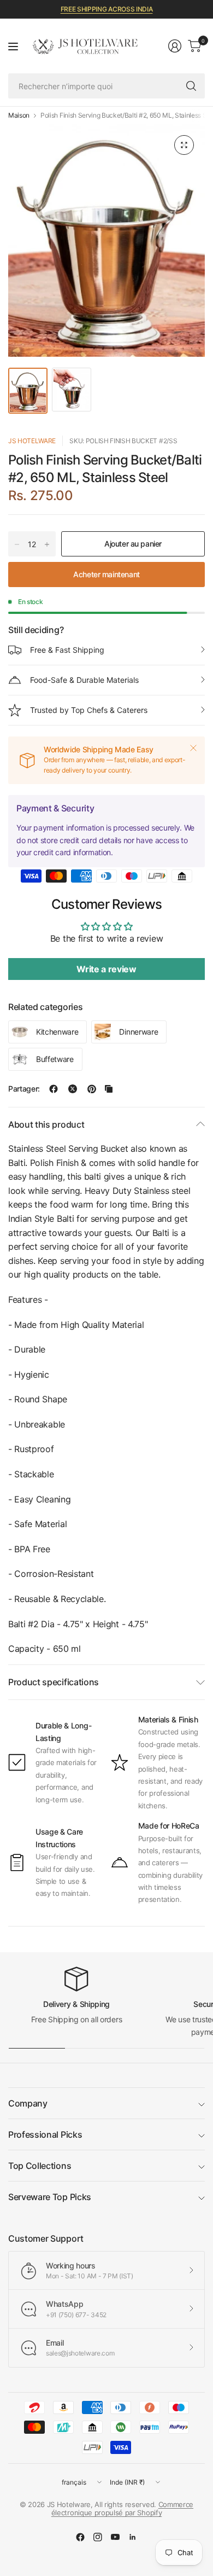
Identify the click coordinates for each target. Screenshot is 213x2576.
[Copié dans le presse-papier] (109, 1089)
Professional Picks (45, 2134)
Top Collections (40, 2166)
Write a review (106, 969)
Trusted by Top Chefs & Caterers (89, 710)
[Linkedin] (133, 2537)
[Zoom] (184, 145)
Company (28, 2103)
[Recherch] (191, 86)
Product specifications (54, 1682)
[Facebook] (80, 2537)
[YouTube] (115, 2537)
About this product (46, 1124)
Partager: (24, 1089)
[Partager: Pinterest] (92, 1089)
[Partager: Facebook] (54, 1089)
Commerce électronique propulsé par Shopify (122, 2509)
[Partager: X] (73, 1089)
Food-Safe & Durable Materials (84, 680)
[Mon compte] (175, 46)
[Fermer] (193, 748)
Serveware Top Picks (50, 2197)
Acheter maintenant (106, 574)
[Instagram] (98, 2537)
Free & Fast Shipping (67, 650)
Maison (19, 115)
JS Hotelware (32, 441)
